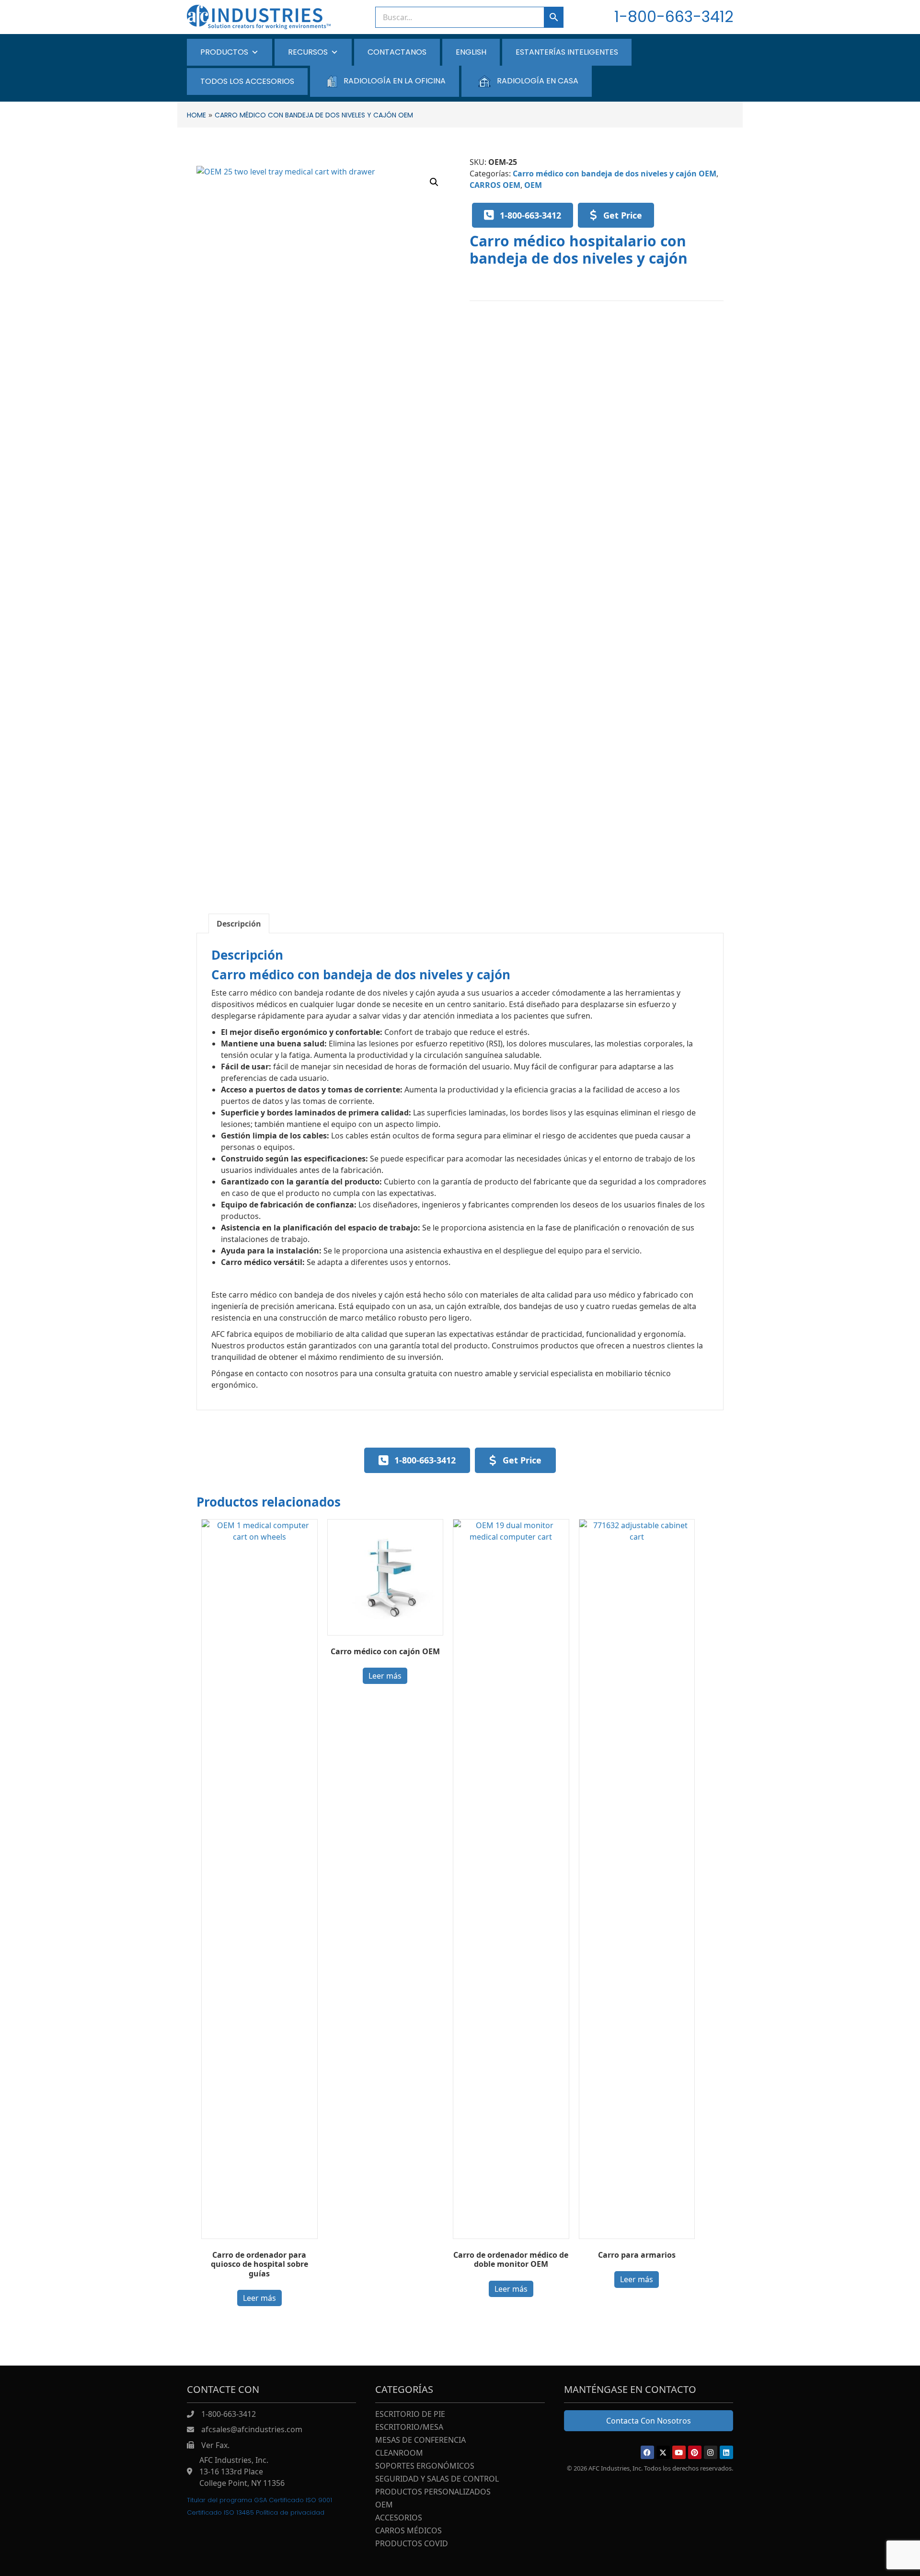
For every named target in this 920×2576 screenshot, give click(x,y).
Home (196, 115)
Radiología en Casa (538, 81)
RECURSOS (308, 52)
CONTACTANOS (397, 52)
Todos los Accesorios (247, 81)
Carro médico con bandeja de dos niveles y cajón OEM (615, 174)
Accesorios (399, 2518)
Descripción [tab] (239, 924)
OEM (533, 185)
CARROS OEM (495, 185)
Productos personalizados (433, 2492)
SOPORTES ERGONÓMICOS (425, 2466)
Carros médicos (408, 2531)
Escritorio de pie (410, 2415)
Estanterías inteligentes (567, 52)
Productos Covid (412, 2544)
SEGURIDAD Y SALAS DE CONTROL (437, 2479)
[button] (434, 182)
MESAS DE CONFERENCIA (420, 2441)
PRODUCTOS (224, 52)
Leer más (259, 2298)
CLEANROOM (399, 2454)
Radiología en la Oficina (395, 81)
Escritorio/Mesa (409, 2428)
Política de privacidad (290, 2512)
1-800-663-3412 (674, 17)
